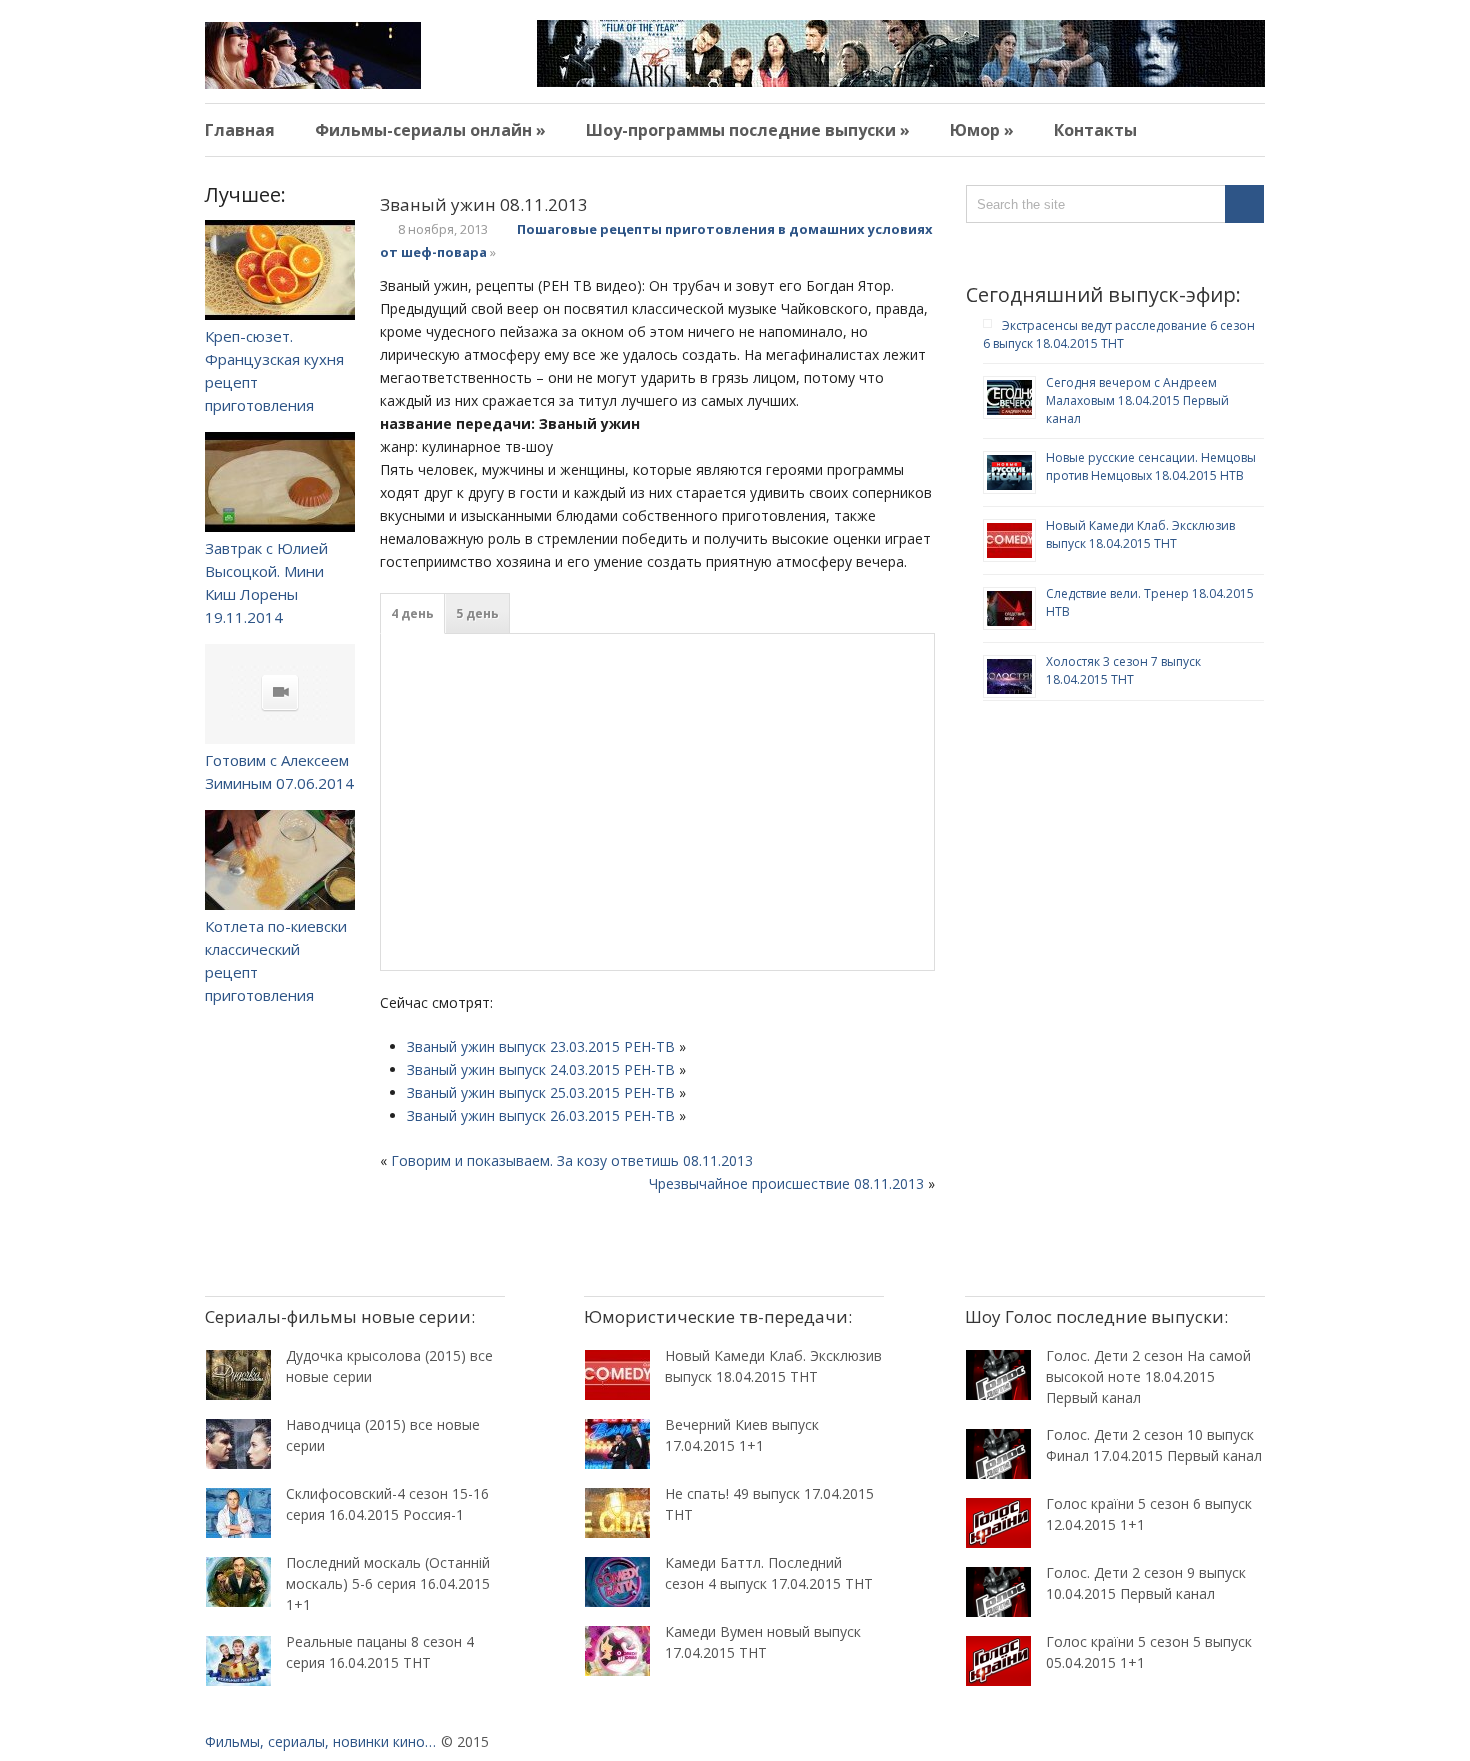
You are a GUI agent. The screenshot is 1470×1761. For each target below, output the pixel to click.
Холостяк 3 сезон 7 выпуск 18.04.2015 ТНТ (1123, 670)
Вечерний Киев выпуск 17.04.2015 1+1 (742, 1435)
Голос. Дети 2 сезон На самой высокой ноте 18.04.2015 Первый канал (1148, 1376)
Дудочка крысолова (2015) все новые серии (389, 1366)
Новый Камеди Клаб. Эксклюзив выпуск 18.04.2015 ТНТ (1140, 534)
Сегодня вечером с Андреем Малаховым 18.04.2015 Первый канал (1137, 400)
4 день (412, 613)
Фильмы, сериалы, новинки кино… (320, 1741)
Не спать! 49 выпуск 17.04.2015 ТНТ (769, 1504)
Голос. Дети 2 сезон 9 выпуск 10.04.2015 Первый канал (1146, 1583)
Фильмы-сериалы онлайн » (430, 130)
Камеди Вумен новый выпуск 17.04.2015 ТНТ (763, 1642)
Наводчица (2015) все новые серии (383, 1435)
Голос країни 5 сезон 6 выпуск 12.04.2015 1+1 (1149, 1514)
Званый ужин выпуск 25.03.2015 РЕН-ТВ (541, 1092)
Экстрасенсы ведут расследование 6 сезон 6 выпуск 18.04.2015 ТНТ (1119, 334)
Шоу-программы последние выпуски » (748, 130)
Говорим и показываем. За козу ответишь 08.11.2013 (572, 1160)
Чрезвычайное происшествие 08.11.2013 (786, 1183)
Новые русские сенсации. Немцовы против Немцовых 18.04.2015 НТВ (1151, 466)
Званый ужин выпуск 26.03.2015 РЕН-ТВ (541, 1115)
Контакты (1095, 130)
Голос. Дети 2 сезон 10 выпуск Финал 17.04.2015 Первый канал (1154, 1445)
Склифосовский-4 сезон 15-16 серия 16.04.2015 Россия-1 (387, 1504)
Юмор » (982, 130)
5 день (477, 613)
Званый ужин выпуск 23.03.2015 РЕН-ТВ (541, 1046)
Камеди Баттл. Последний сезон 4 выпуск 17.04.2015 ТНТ (769, 1573)
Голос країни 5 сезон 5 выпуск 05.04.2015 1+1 (1149, 1652)
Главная (240, 130)
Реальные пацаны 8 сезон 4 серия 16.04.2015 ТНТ (380, 1652)
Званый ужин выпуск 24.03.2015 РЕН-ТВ (541, 1069)
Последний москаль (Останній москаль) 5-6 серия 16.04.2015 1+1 (388, 1583)
